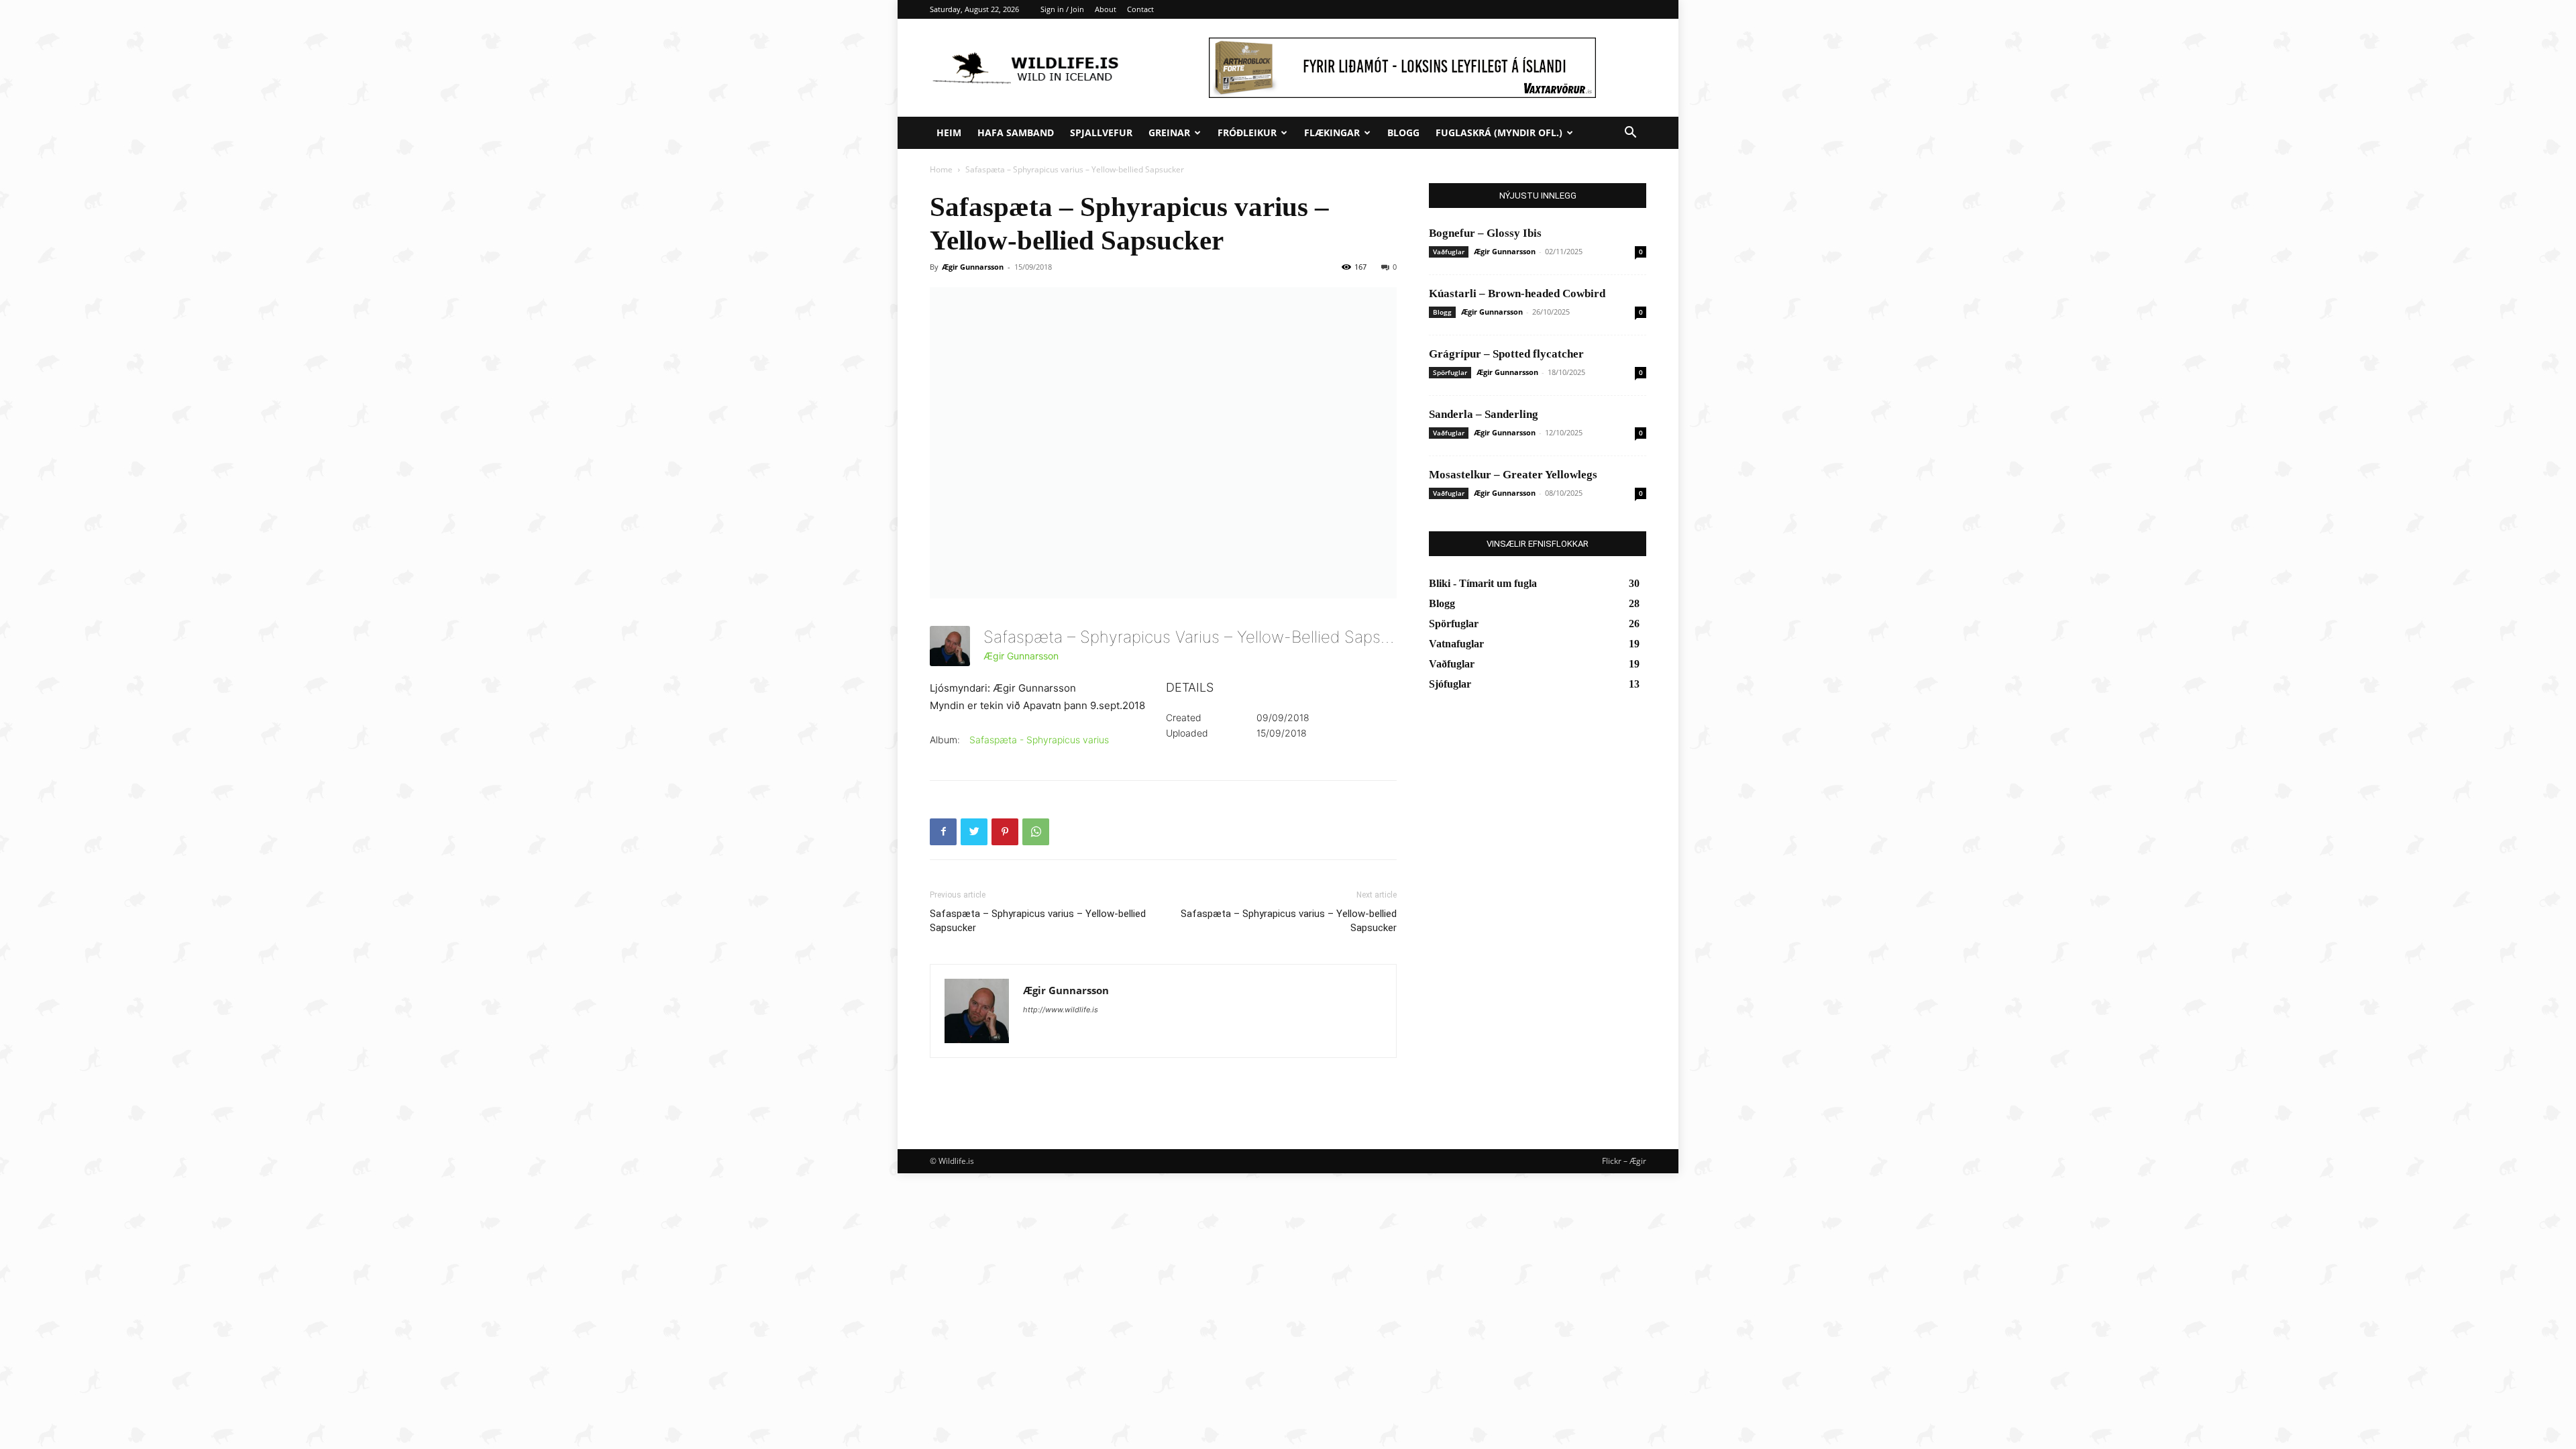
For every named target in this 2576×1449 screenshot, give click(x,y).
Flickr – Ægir (1624, 1161)
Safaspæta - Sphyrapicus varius (1039, 740)
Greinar (1169, 132)
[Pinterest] (1005, 832)
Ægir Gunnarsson (973, 267)
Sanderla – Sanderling (1484, 414)
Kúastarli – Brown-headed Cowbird (1517, 293)
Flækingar (1332, 132)
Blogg (1403, 132)
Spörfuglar (1450, 372)
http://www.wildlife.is (1061, 1010)
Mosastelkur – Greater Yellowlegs (1513, 475)
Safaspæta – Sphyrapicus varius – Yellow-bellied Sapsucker (1038, 921)
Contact (1140, 9)
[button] (1630, 134)
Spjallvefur (1101, 132)
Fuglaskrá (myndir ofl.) (1499, 132)
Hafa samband (1016, 132)
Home (941, 169)
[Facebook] (943, 832)
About (1106, 9)
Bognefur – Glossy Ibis (1485, 233)
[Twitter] (974, 832)
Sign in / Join (1062, 9)
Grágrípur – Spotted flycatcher (1506, 354)
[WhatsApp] (1036, 832)
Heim (949, 132)
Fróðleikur (1247, 132)
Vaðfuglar (1449, 252)
